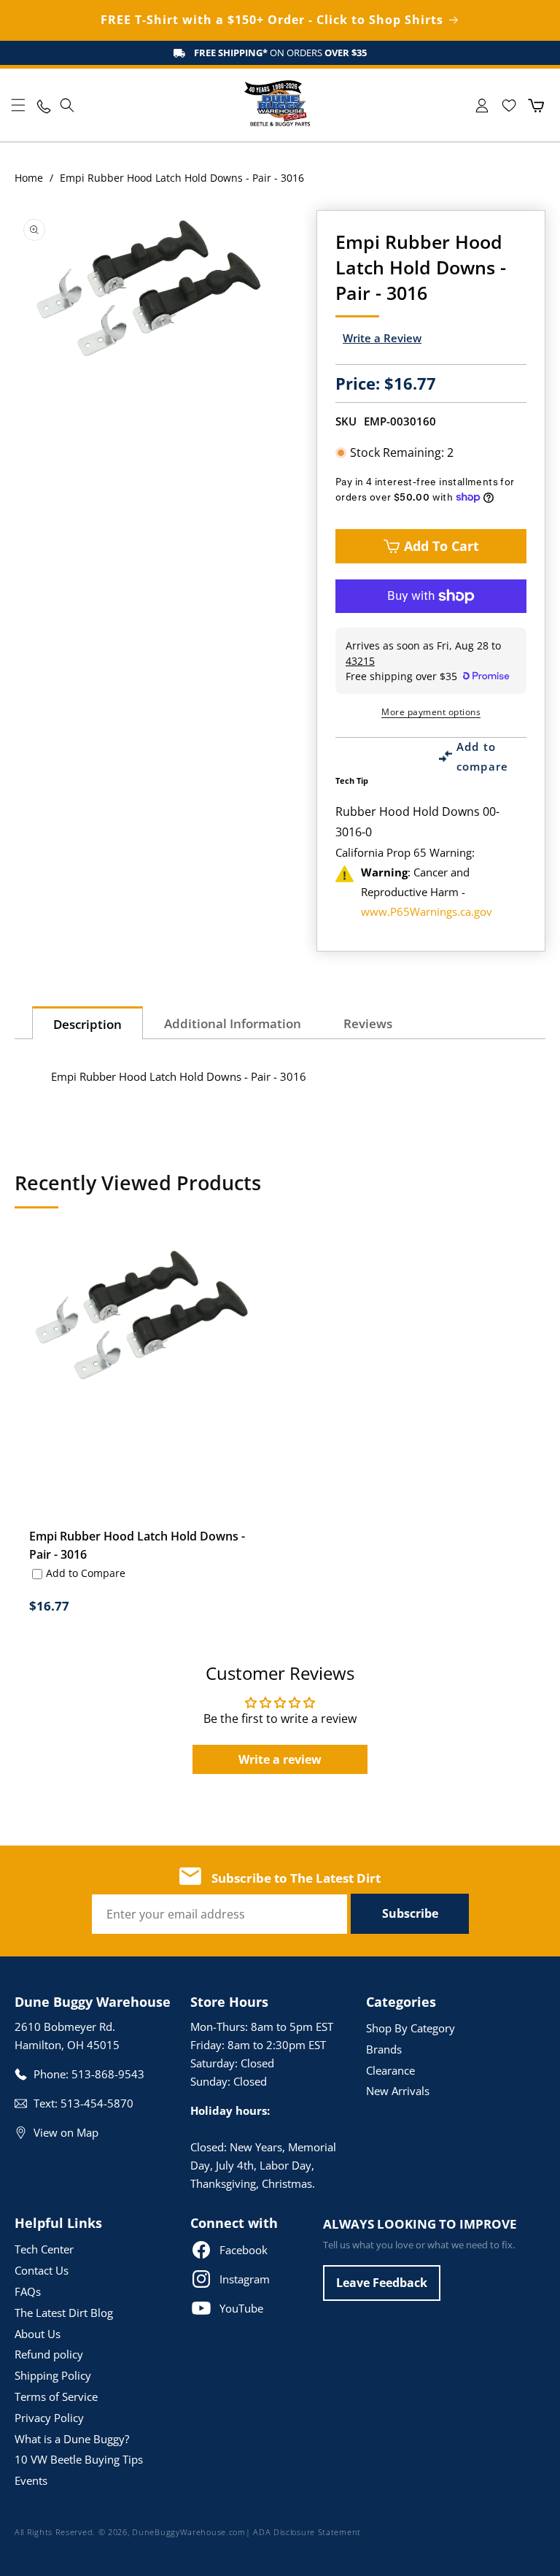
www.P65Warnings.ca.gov (427, 911)
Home (29, 178)
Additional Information (233, 1023)
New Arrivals (398, 2091)
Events (31, 2480)
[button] (18, 105)
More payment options (431, 712)
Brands (384, 2049)
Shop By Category (411, 2028)
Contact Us (42, 2270)
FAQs (28, 2291)
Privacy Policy (49, 2418)
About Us (38, 2334)
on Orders (280, 53)
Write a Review (382, 338)
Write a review (280, 1759)
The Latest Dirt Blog (64, 2313)
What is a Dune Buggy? (72, 2439)
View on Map (66, 2132)
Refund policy (49, 2354)
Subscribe (410, 1913)
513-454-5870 (97, 2103)
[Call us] (43, 105)
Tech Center (44, 2249)
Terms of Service (56, 2396)
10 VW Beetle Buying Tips (79, 2459)
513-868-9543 (108, 2074)
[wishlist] (509, 105)
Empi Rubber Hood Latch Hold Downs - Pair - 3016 (137, 1545)
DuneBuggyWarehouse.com (188, 2532)
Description (87, 1024)
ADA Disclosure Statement (307, 2532)
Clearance (390, 2070)
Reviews (368, 1023)
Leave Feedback (382, 2283)
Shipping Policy (53, 2375)
